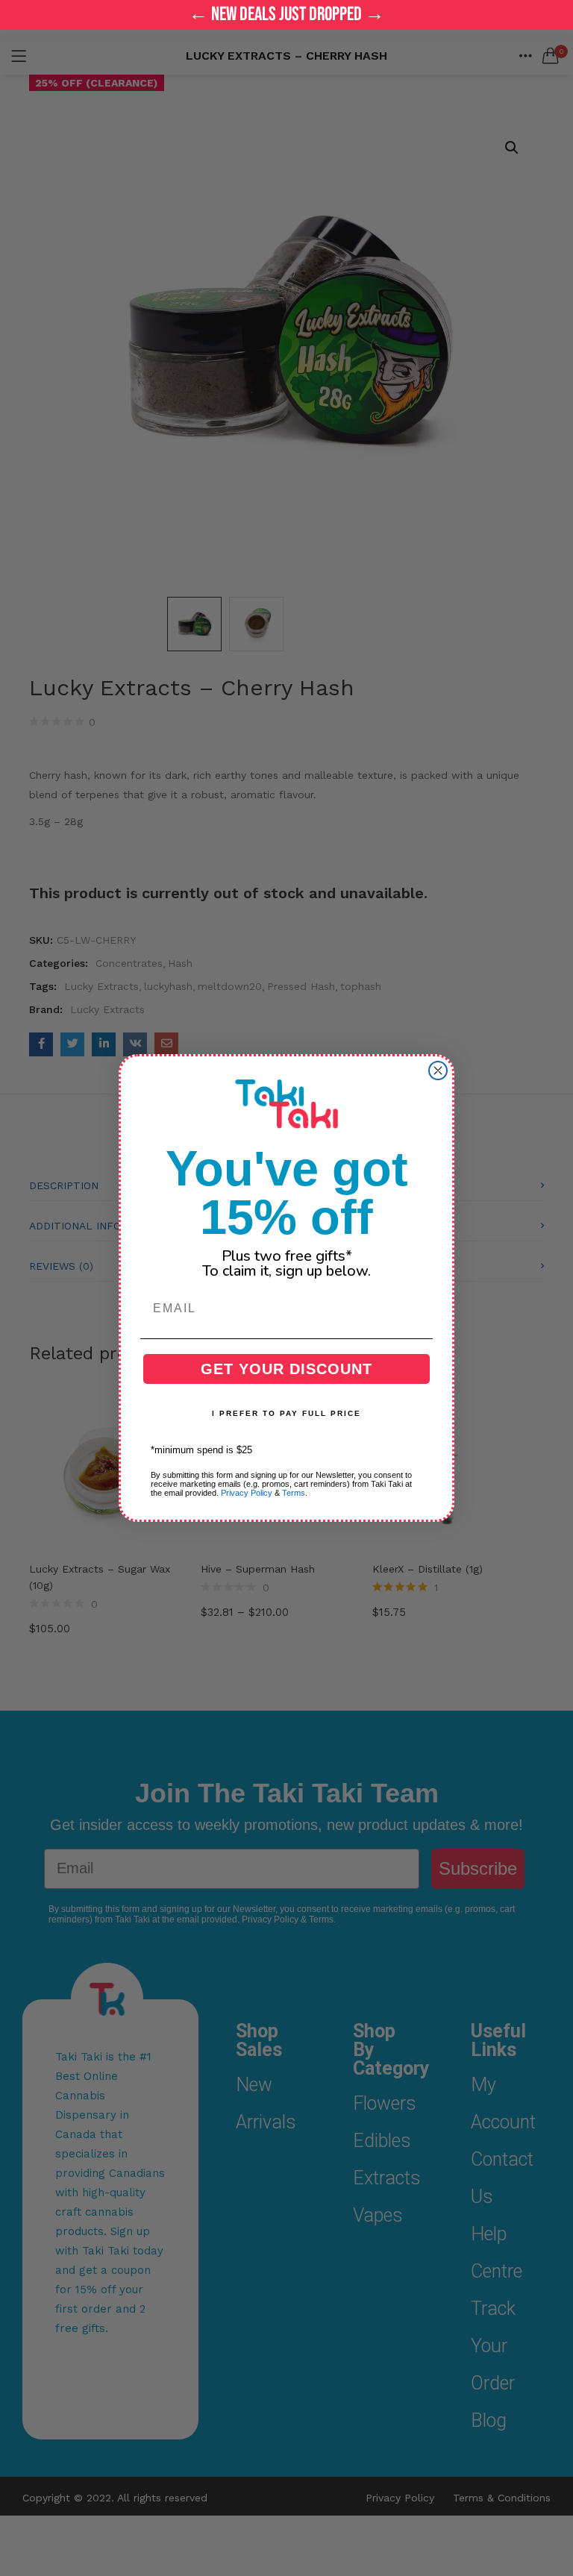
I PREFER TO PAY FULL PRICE (286, 1413)
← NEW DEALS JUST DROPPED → (286, 15)
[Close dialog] (438, 1071)
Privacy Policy (247, 1493)
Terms (294, 1493)
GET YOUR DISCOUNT (286, 1369)
